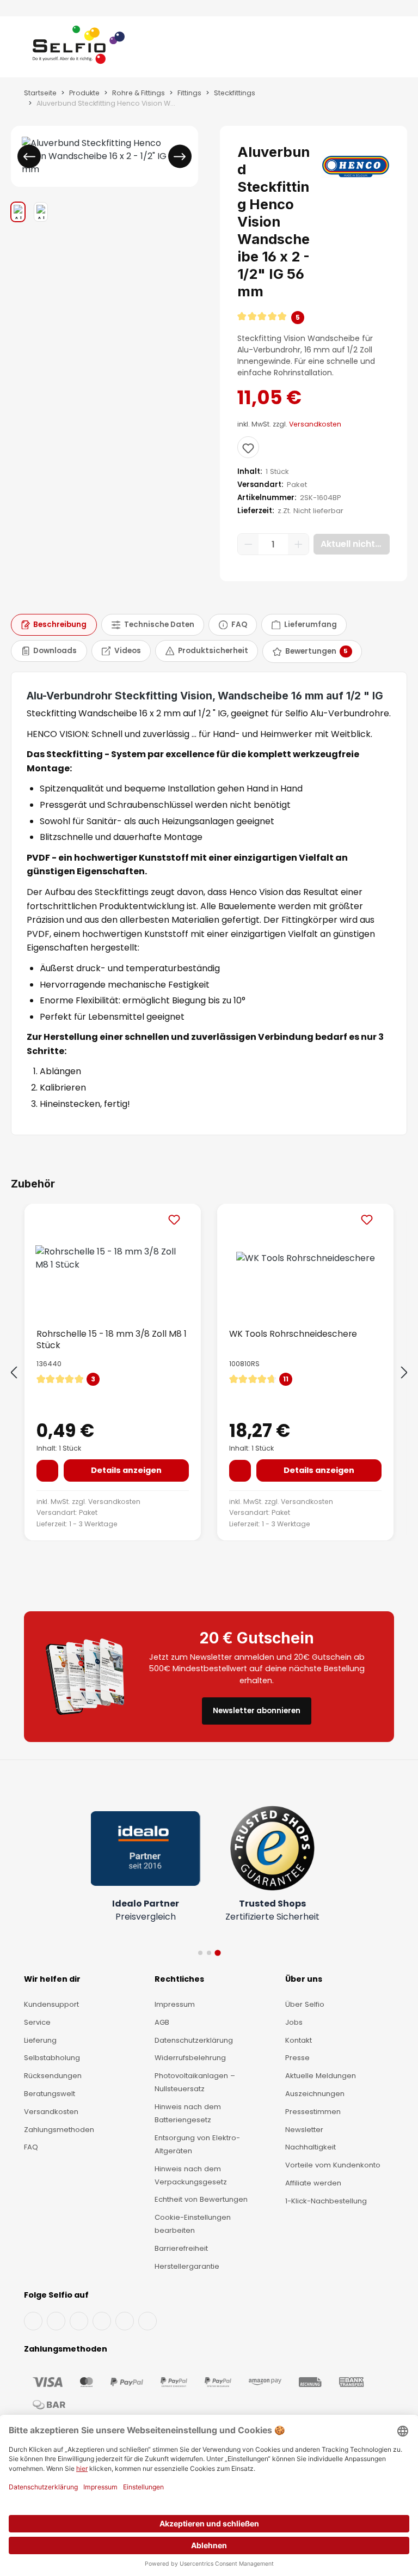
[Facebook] (33, 2321)
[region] (104, 174)
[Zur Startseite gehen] (79, 49)
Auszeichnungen (315, 2094)
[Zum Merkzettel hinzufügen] (248, 447)
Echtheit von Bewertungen (201, 2199)
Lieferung (40, 2040)
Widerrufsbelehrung (190, 2058)
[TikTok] (125, 2321)
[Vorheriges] (29, 157)
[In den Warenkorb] (47, 1471)
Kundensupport (51, 2004)
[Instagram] (79, 2321)
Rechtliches (179, 1979)
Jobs (294, 2022)
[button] (313, 318)
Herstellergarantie (187, 2266)
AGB (162, 2022)
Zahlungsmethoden (59, 2130)
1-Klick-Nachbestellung (326, 2201)
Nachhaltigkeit (311, 2147)
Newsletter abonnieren (257, 1711)
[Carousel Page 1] (200, 1953)
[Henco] (356, 166)
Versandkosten (315, 424)
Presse (297, 2058)
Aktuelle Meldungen (321, 2076)
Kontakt (299, 2040)
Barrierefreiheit (181, 2248)
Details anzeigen (126, 1470)
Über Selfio (305, 2004)
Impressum (175, 2004)
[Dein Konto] (374, 49)
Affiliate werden (313, 2183)
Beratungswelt (50, 2094)
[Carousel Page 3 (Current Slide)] (217, 1953)
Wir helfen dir (52, 1979)
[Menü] (23, 49)
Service (37, 2022)
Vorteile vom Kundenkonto (333, 2165)
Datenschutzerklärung (194, 2040)
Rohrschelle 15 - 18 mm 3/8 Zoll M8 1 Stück (112, 1339)
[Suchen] (364, 49)
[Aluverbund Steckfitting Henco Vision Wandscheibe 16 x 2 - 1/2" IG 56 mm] (104, 156)
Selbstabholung (52, 2058)
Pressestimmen (313, 2112)
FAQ (31, 2147)
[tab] (54, 625)
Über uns (304, 1979)
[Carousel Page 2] (209, 1953)
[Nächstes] (180, 157)
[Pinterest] (147, 2321)
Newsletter (304, 2130)
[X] (102, 2321)
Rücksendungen (53, 2076)
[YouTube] (56, 2321)
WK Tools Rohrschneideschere (293, 1334)
